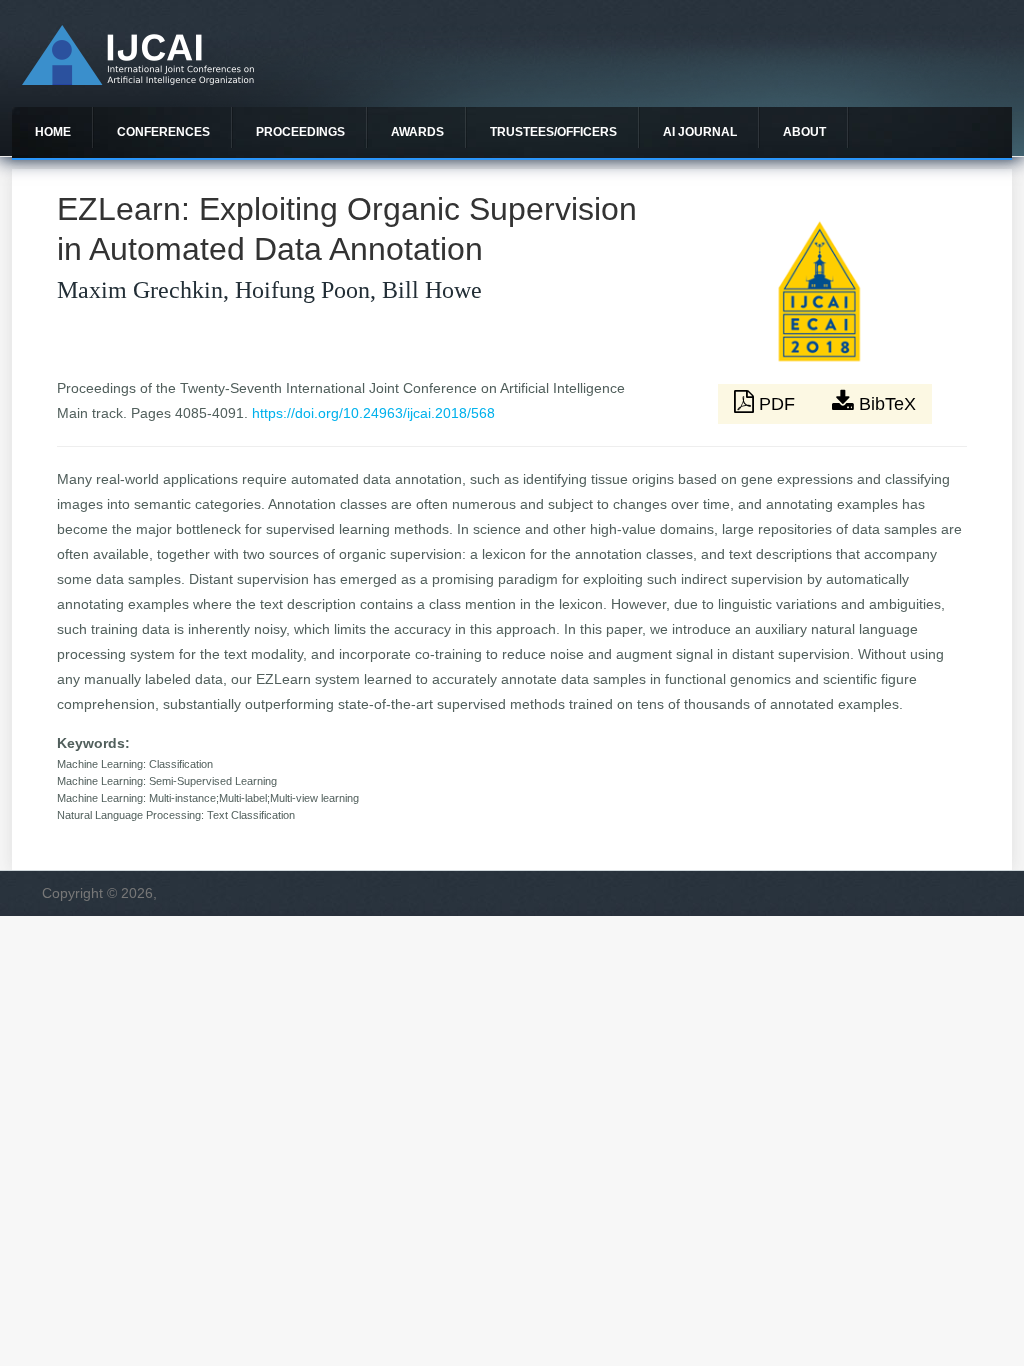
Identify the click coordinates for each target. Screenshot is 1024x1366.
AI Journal (700, 132)
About (804, 132)
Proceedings (300, 132)
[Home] (138, 80)
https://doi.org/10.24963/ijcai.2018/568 (373, 413)
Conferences (163, 132)
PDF (777, 404)
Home (53, 132)
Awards (417, 132)
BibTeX (885, 404)
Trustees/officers (553, 132)
